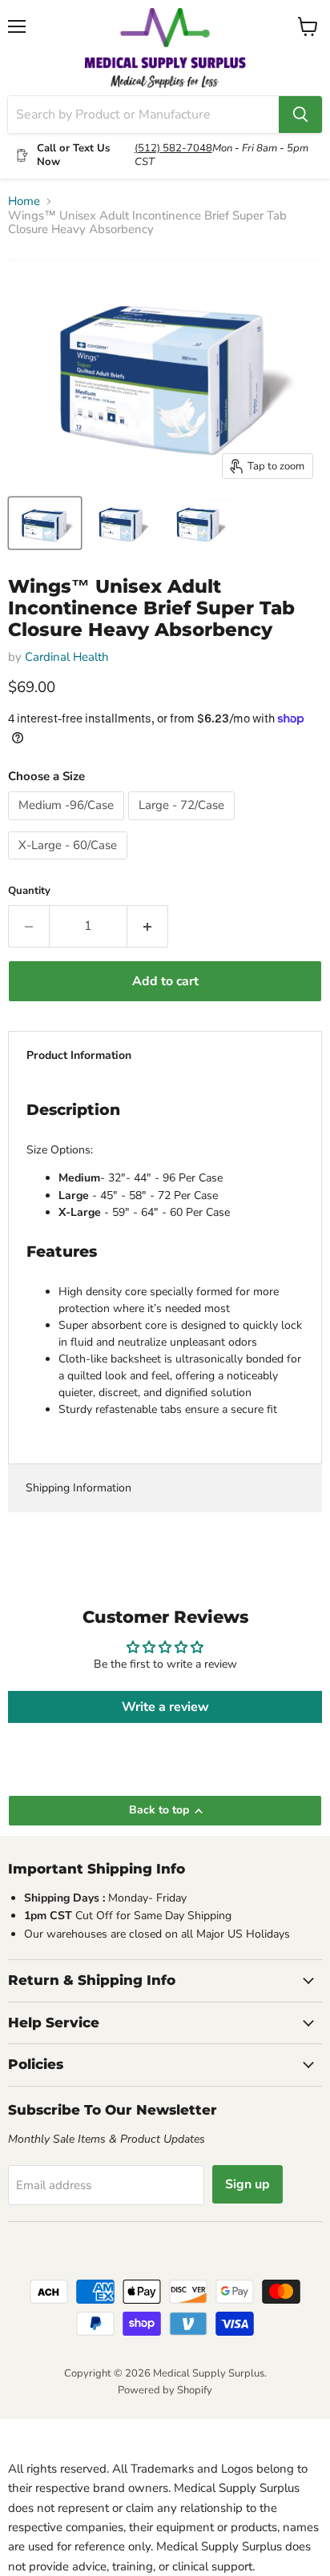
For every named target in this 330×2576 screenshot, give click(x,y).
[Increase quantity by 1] (148, 926)
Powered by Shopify (165, 2390)
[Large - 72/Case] (183, 824)
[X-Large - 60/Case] (70, 863)
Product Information (79, 1055)
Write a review (165, 1707)
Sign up (247, 2184)
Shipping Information (78, 1488)
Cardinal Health (67, 657)
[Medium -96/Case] (68, 824)
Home (24, 201)
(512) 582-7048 (173, 148)
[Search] (300, 115)
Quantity (29, 891)
